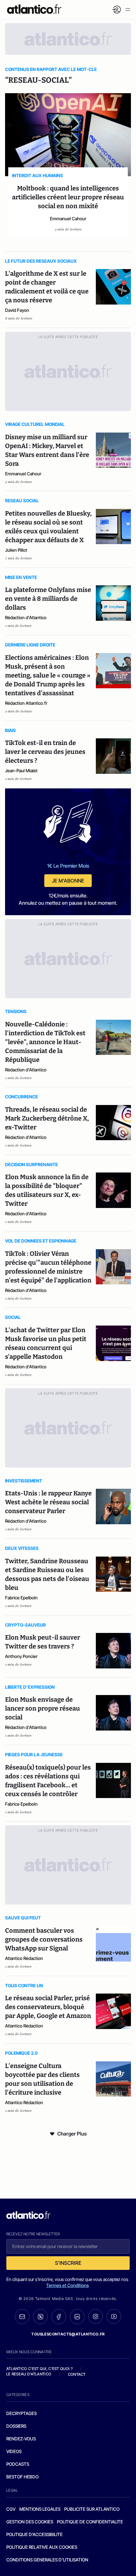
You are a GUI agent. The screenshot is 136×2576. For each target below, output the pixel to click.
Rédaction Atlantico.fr (26, 703)
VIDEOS (14, 2451)
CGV (11, 2509)
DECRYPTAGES (22, 2413)
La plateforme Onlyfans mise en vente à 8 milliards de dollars (48, 599)
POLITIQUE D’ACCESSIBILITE (34, 2534)
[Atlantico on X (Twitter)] (40, 2317)
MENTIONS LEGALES (40, 2509)
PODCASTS (18, 2464)
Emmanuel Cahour (68, 218)
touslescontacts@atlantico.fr (68, 2334)
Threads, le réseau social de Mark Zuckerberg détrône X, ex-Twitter (47, 1118)
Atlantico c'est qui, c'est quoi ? (40, 2369)
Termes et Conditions (68, 2285)
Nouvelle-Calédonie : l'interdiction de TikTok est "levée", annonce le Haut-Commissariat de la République (45, 1042)
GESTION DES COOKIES (30, 2522)
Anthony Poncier (21, 1656)
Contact (77, 2374)
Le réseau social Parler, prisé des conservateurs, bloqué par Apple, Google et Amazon (48, 2007)
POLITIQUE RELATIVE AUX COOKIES (42, 2547)
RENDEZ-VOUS (21, 2439)
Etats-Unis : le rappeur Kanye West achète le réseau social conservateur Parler (48, 1502)
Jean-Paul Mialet (21, 771)
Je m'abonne (68, 881)
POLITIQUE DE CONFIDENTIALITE (90, 2522)
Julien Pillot (16, 550)
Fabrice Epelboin (21, 1598)
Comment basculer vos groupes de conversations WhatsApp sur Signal (44, 1939)
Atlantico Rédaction (24, 1958)
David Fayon (17, 310)
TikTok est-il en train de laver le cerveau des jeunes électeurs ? (45, 752)
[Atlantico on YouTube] (114, 2316)
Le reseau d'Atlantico (29, 2374)
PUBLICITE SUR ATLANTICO (92, 2509)
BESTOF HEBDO (22, 2477)
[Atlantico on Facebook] (59, 2317)
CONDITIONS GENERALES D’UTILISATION (47, 2560)
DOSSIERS (16, 2426)
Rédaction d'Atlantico (26, 617)
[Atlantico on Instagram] (96, 2316)
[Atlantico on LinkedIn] (77, 2317)
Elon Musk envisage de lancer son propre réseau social (43, 1708)
